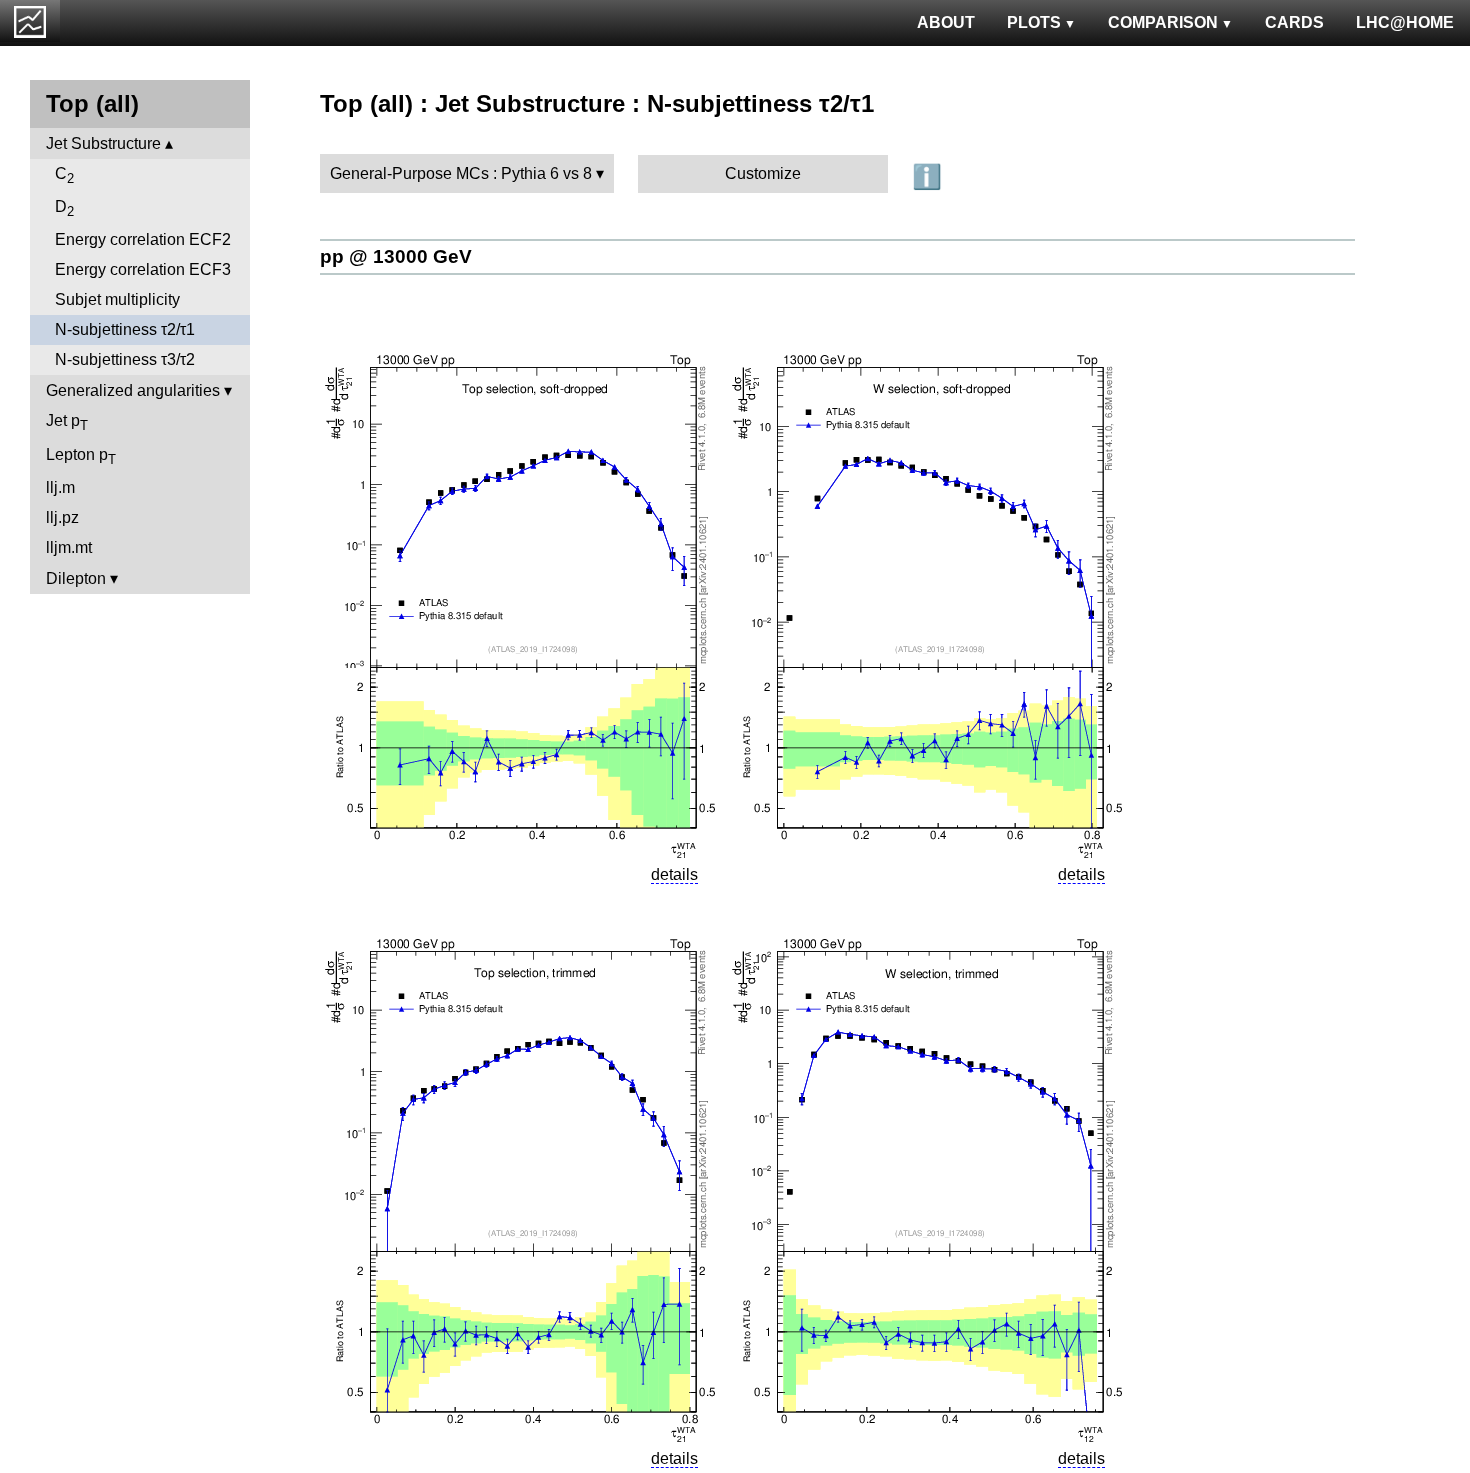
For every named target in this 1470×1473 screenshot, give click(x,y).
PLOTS (1034, 22)
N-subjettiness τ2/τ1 (125, 329)
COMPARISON (1163, 22)
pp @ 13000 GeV (396, 256)
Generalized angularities (133, 390)
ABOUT (946, 22)
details (674, 874)
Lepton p (81, 456)
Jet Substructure (103, 143)
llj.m (60, 487)
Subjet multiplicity (117, 299)
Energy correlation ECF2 (143, 239)
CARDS (1294, 22)
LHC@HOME (1405, 22)
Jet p (67, 422)
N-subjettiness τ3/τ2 (125, 359)
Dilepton (76, 578)
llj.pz (62, 517)
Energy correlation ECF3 (143, 269)
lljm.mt (69, 547)
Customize (763, 173)
